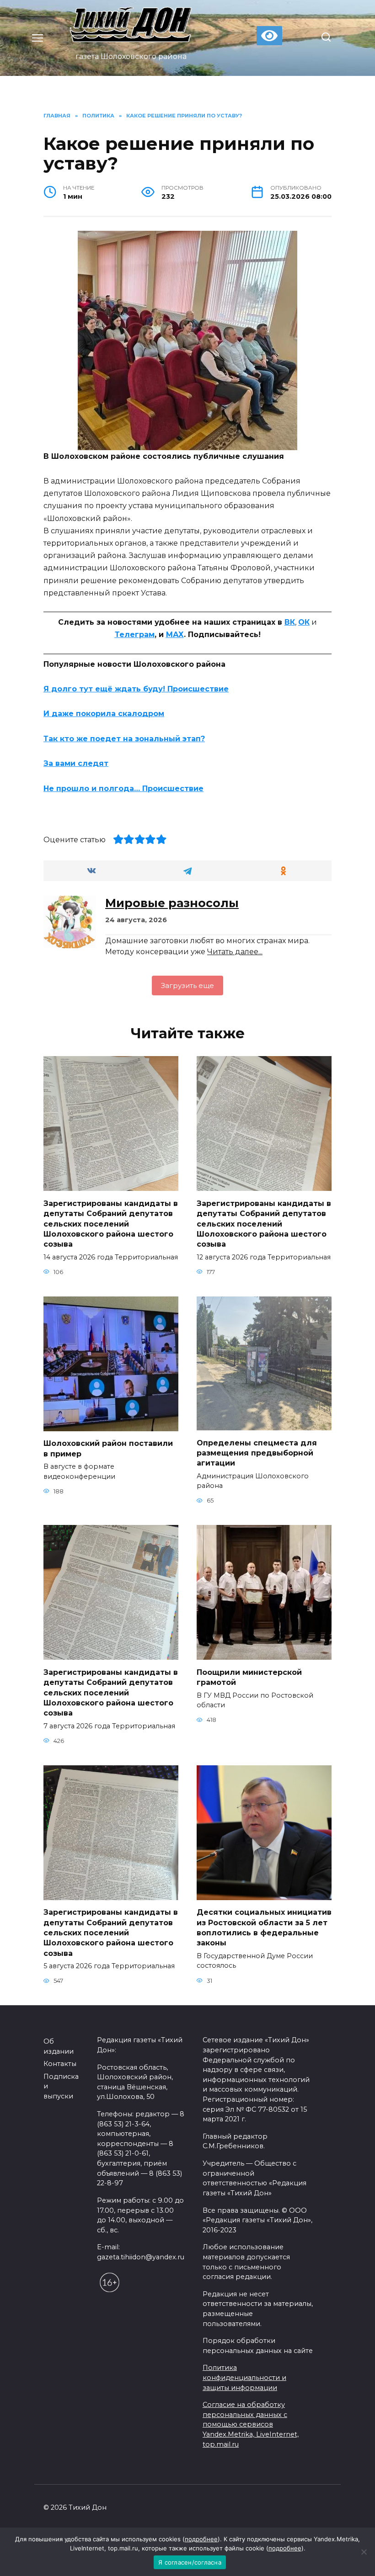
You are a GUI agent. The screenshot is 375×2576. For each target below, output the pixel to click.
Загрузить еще (187, 985)
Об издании (59, 2046)
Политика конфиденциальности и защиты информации (244, 2377)
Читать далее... (235, 952)
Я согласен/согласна (190, 2562)
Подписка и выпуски (61, 2086)
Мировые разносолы (172, 903)
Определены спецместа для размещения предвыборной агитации (257, 1453)
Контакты (60, 2064)
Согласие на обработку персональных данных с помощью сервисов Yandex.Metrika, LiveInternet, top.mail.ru (251, 2424)
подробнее (201, 2539)
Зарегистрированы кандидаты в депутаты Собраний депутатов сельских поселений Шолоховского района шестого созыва (111, 1224)
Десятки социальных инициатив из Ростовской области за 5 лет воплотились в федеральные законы (264, 1928)
